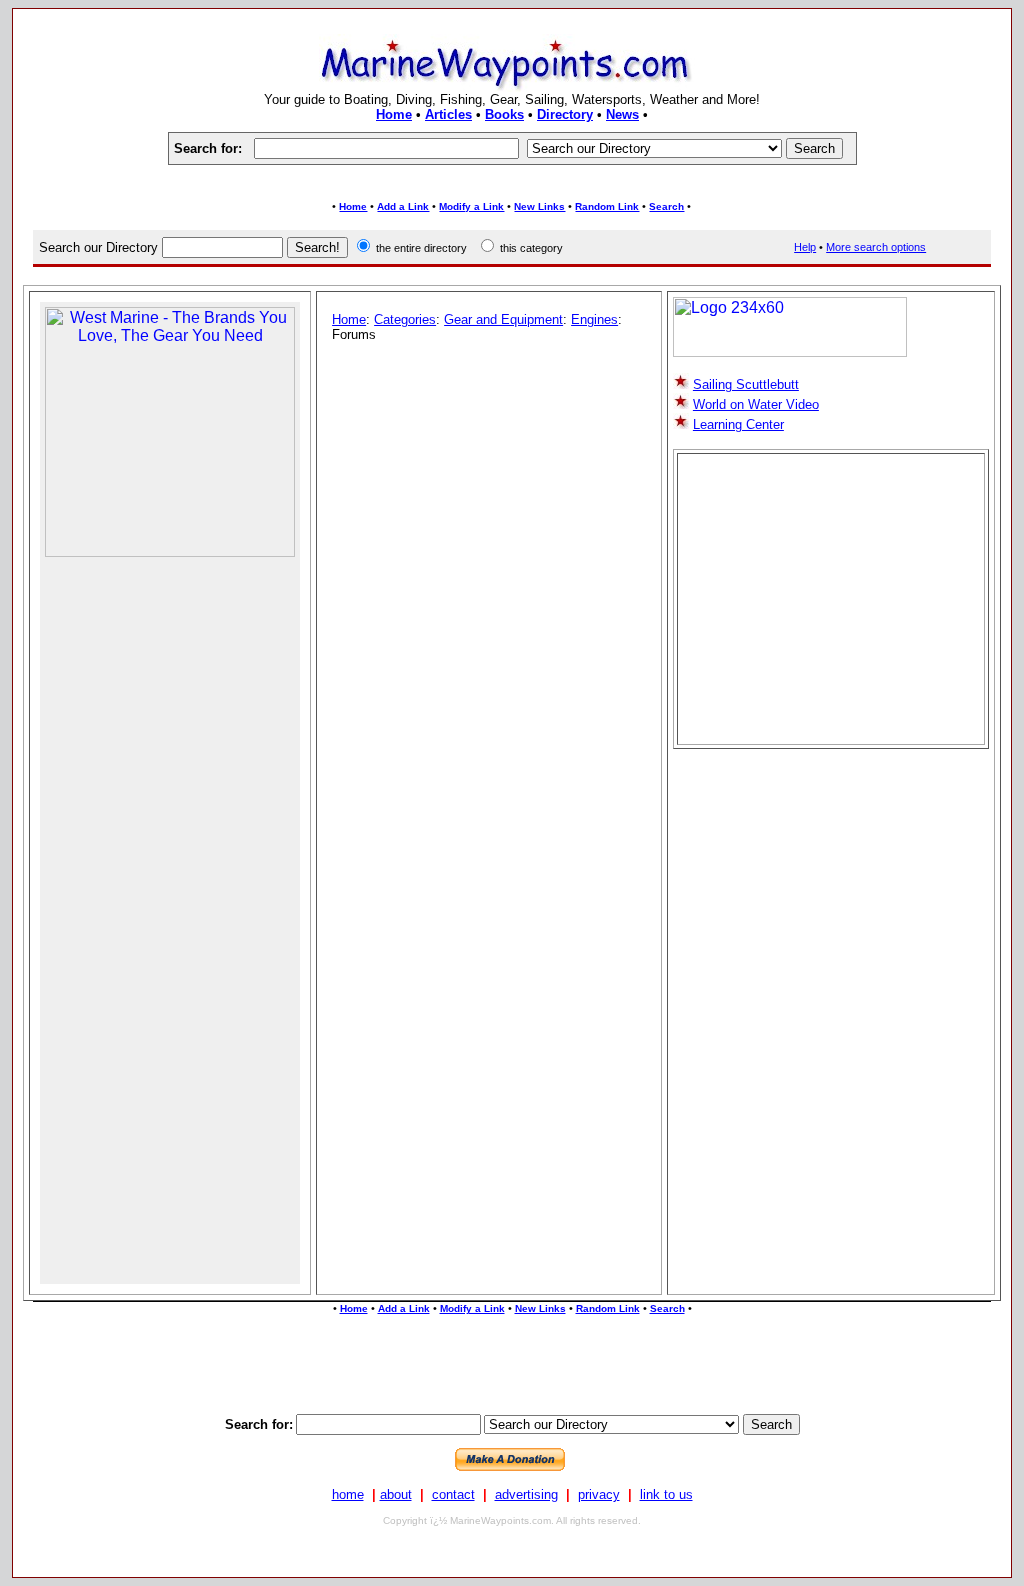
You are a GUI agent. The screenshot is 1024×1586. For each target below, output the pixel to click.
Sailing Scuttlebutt (746, 384)
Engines (594, 319)
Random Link (607, 206)
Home (394, 114)
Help (805, 247)
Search (666, 206)
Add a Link (403, 206)
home (348, 1494)
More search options (876, 247)
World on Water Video (756, 404)
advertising (526, 1494)
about (396, 1494)
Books (504, 114)
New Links (539, 206)
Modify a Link (471, 206)
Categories (405, 319)
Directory (565, 114)
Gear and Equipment (503, 319)
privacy (599, 1494)
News (622, 114)
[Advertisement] (512, 182)
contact (453, 1494)
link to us (666, 1494)
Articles (448, 114)
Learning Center (738, 424)
